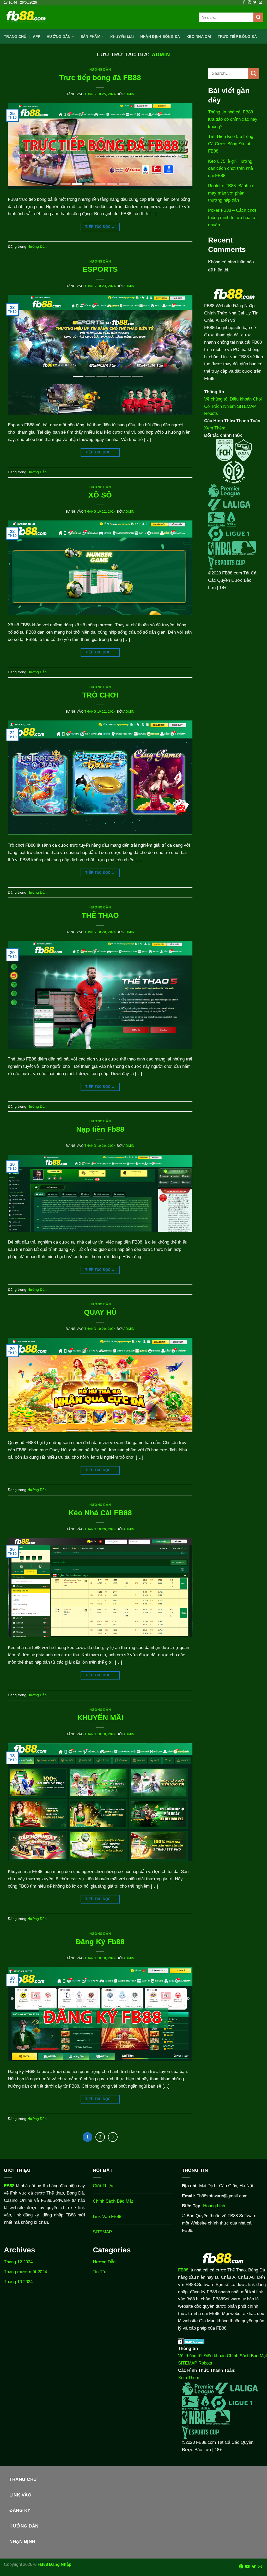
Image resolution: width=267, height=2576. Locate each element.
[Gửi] (258, 17)
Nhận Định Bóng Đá (160, 37)
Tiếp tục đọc (100, 227)
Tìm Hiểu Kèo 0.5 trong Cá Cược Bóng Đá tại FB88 (231, 144)
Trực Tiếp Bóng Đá (237, 37)
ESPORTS (100, 269)
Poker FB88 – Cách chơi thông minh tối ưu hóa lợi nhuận (232, 217)
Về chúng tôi (216, 399)
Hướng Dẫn (100, 70)
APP (37, 37)
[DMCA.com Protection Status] (191, 2341)
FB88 (183, 2270)
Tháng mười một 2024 (25, 2272)
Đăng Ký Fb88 (100, 1942)
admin (161, 54)
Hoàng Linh (214, 2206)
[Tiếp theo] (113, 2137)
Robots (211, 413)
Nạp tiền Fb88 (100, 1129)
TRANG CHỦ (23, 2479)
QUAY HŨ (100, 1312)
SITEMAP (247, 406)
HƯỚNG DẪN (24, 2526)
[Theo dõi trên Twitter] (255, 2)
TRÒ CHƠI (100, 695)
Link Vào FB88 (107, 2216)
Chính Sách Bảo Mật (113, 2201)
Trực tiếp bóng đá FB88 (100, 78)
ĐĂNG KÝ (20, 2510)
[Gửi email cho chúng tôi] (260, 2)
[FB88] (26, 17)
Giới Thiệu (103, 2186)
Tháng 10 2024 (18, 2282)
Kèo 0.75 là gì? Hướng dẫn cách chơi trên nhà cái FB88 (230, 168)
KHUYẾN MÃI (100, 1718)
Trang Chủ (15, 37)
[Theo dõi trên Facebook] (244, 2)
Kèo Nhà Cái (199, 37)
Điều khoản (241, 399)
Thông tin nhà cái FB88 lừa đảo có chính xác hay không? (233, 119)
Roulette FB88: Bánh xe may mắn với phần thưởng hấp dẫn (231, 193)
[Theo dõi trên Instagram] (249, 2)
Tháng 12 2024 (18, 2262)
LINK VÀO (20, 2495)
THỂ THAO (100, 915)
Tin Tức (100, 2272)
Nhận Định (22, 2541)
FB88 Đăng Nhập (54, 2564)
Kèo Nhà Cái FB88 (100, 1513)
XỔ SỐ (100, 495)
